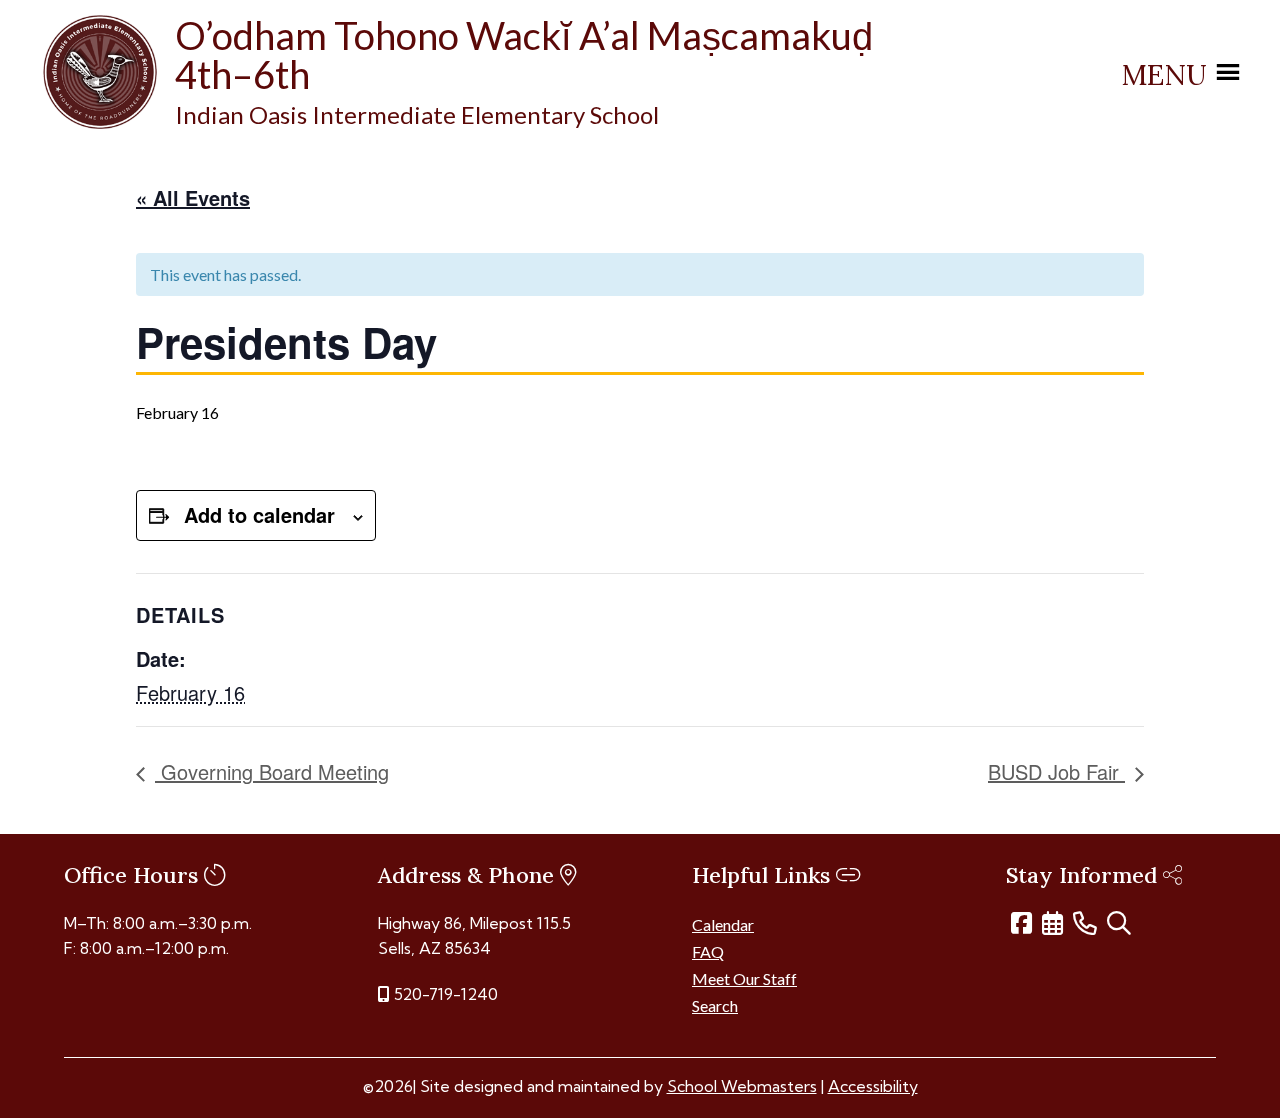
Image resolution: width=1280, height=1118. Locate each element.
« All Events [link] (193, 197)
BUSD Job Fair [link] (1056, 771)
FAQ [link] (708, 951)
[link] (100, 122)
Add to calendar (259, 514)
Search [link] (715, 1005)
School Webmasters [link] (742, 1086)
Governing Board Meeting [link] (272, 771)
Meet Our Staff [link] (744, 978)
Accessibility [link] (873, 1086)
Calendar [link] (723, 924)
